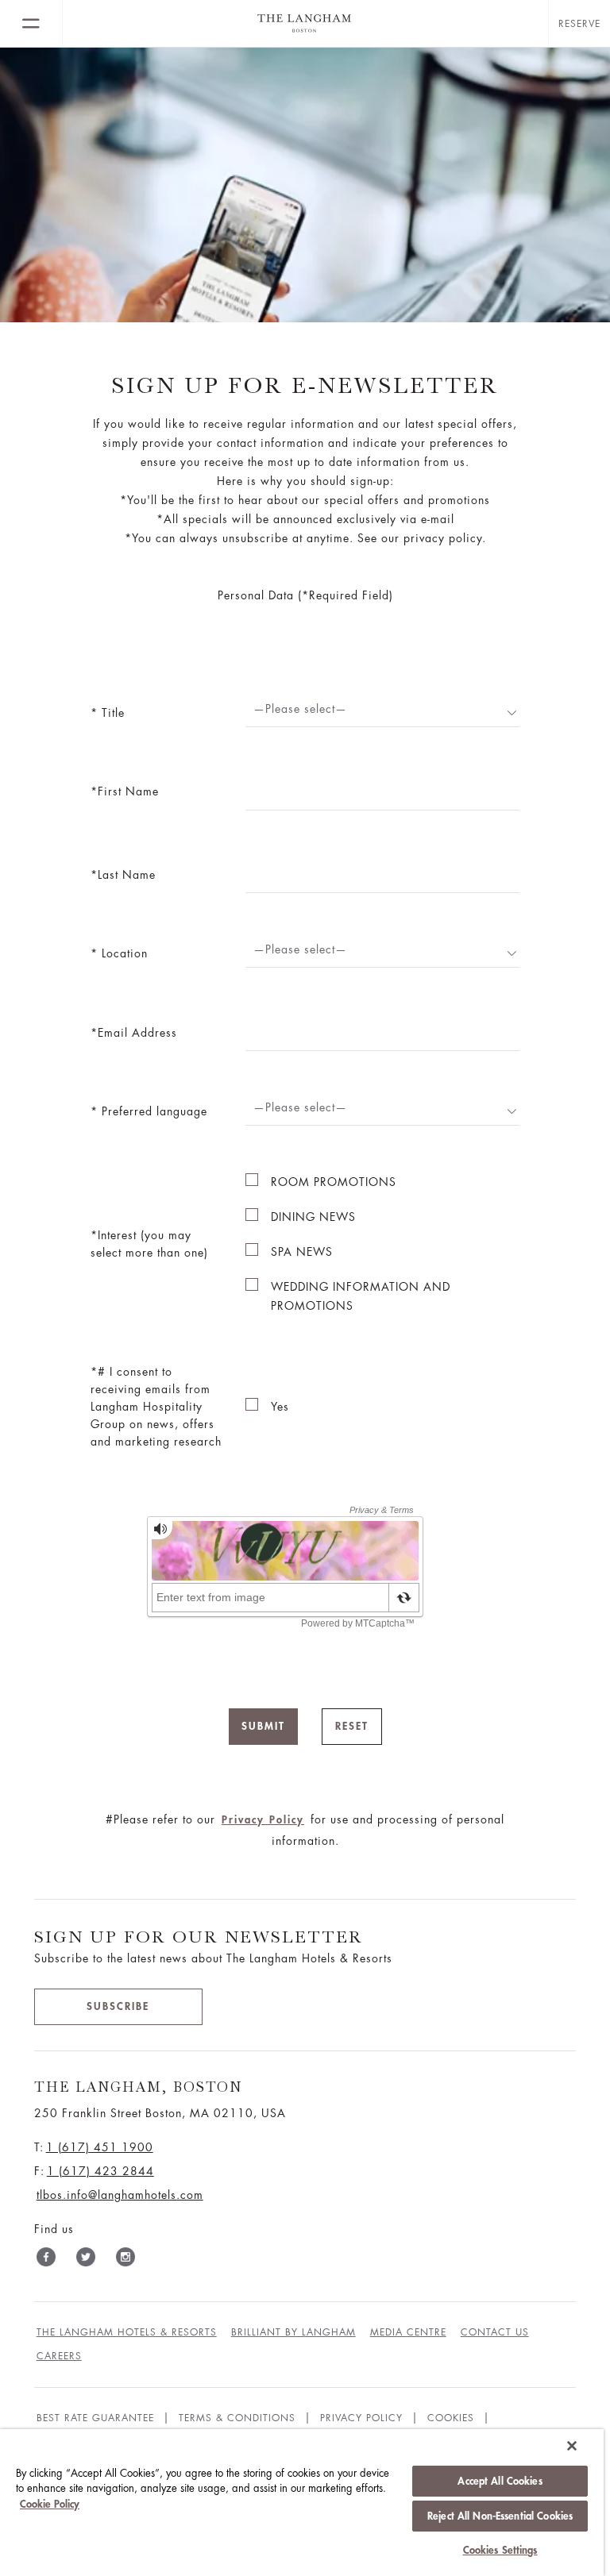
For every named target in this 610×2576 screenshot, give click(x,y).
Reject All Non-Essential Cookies (500, 2516)
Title (111, 713)
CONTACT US (495, 2332)
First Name (128, 791)
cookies (451, 2418)
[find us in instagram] (125, 2260)
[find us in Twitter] (86, 2260)
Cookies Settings (500, 2550)
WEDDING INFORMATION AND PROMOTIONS (361, 1296)
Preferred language (152, 1111)
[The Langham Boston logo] (305, 24)
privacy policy (361, 2418)
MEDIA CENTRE (408, 2332)
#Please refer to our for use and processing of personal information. (305, 1830)
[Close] (572, 2446)
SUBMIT (263, 1726)
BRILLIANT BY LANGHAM (293, 2332)
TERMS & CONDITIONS (237, 2418)
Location (123, 953)
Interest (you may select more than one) (149, 1244)
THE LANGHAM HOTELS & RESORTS (127, 2332)
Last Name (127, 875)
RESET (352, 1726)
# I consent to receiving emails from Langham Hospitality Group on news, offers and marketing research (156, 1407)
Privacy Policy (263, 1820)
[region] (302, 2503)
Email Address (137, 1033)
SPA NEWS (302, 1252)
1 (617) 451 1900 (100, 2147)
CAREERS (59, 2356)
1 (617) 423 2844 (100, 2171)
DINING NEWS (313, 1217)
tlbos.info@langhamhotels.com (120, 2195)
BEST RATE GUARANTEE (95, 2418)
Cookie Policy (50, 2504)
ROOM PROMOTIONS (334, 1182)
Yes (280, 1407)
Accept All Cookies (500, 2481)
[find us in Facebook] (46, 2260)
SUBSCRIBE (118, 2006)
